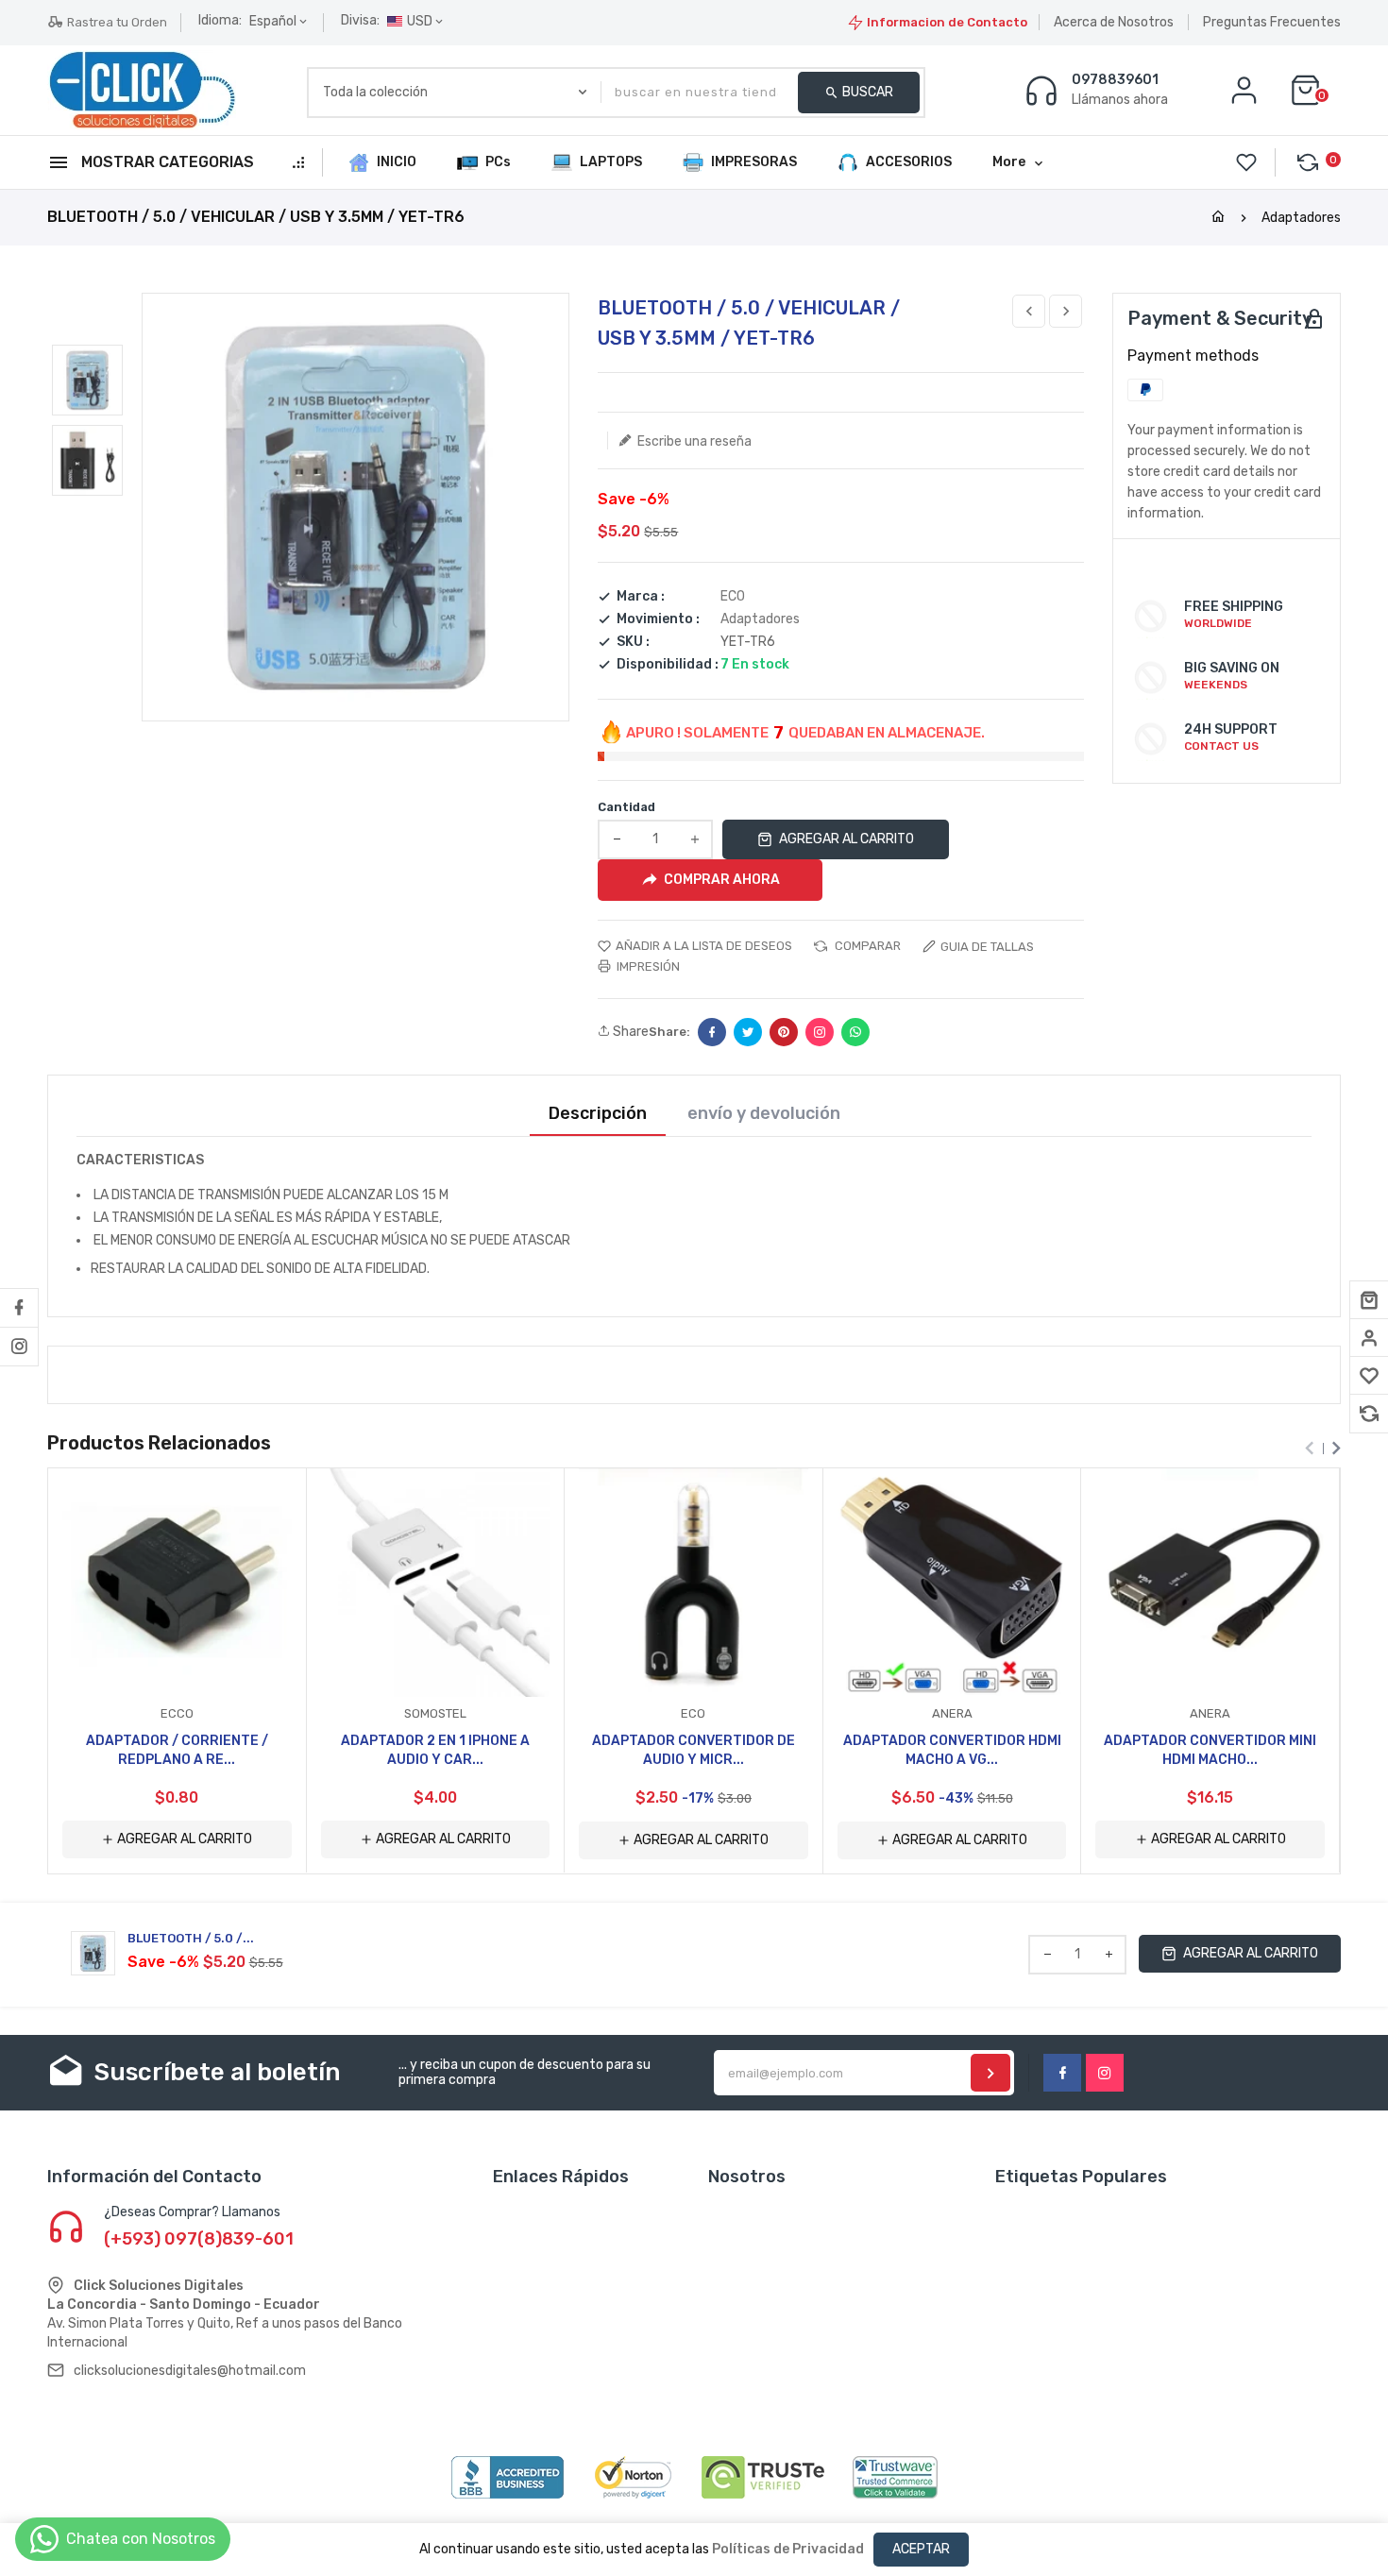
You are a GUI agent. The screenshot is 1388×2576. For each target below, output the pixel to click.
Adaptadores (1301, 218)
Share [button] (629, 1032)
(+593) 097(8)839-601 (199, 2239)
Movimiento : (658, 619)
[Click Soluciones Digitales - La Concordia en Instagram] (19, 1347)
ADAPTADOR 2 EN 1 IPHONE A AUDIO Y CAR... (435, 1750)
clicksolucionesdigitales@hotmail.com (190, 2371)
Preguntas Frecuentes (1272, 22)
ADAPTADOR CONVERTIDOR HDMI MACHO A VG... (952, 1750)
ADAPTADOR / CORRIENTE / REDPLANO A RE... (177, 1750)
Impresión (647, 966)
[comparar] (1369, 1414)
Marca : (641, 597)
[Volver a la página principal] (1218, 218)
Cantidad (626, 807)
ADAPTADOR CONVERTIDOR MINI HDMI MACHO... (1210, 1750)
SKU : (633, 642)
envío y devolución (764, 1114)
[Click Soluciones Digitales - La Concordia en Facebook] (19, 1308)
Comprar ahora (722, 880)
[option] (87, 380)
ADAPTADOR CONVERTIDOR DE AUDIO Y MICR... (694, 1750)
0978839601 (1115, 80)
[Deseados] (1369, 1376)
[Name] (990, 2073)
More (1009, 162)
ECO (733, 596)
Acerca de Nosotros (1114, 22)
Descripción (598, 1114)
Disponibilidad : (668, 665)
